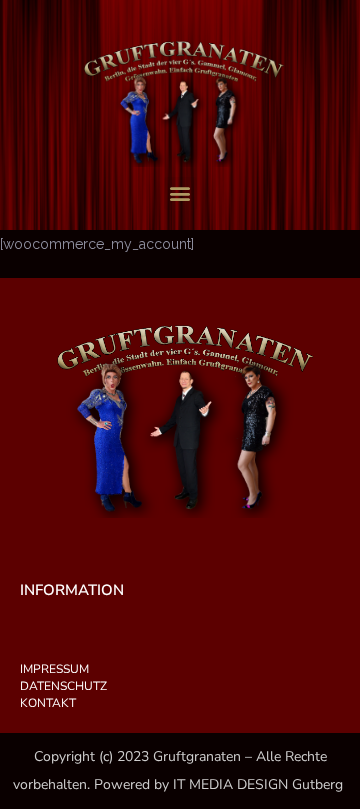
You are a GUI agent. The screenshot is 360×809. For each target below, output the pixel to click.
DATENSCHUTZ (63, 686)
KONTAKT (48, 703)
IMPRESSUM (54, 669)
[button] (180, 193)
